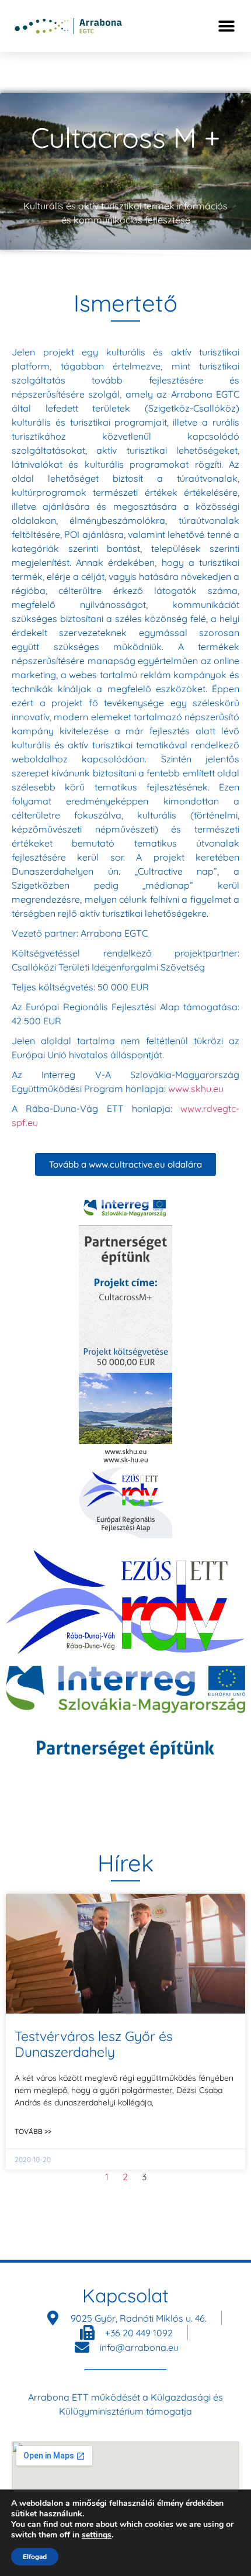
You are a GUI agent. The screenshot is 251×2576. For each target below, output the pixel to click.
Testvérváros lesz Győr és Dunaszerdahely (94, 2044)
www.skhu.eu (196, 1089)
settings (97, 2535)
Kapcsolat (125, 2295)
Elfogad (35, 2557)
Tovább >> (33, 2131)
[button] (226, 26)
